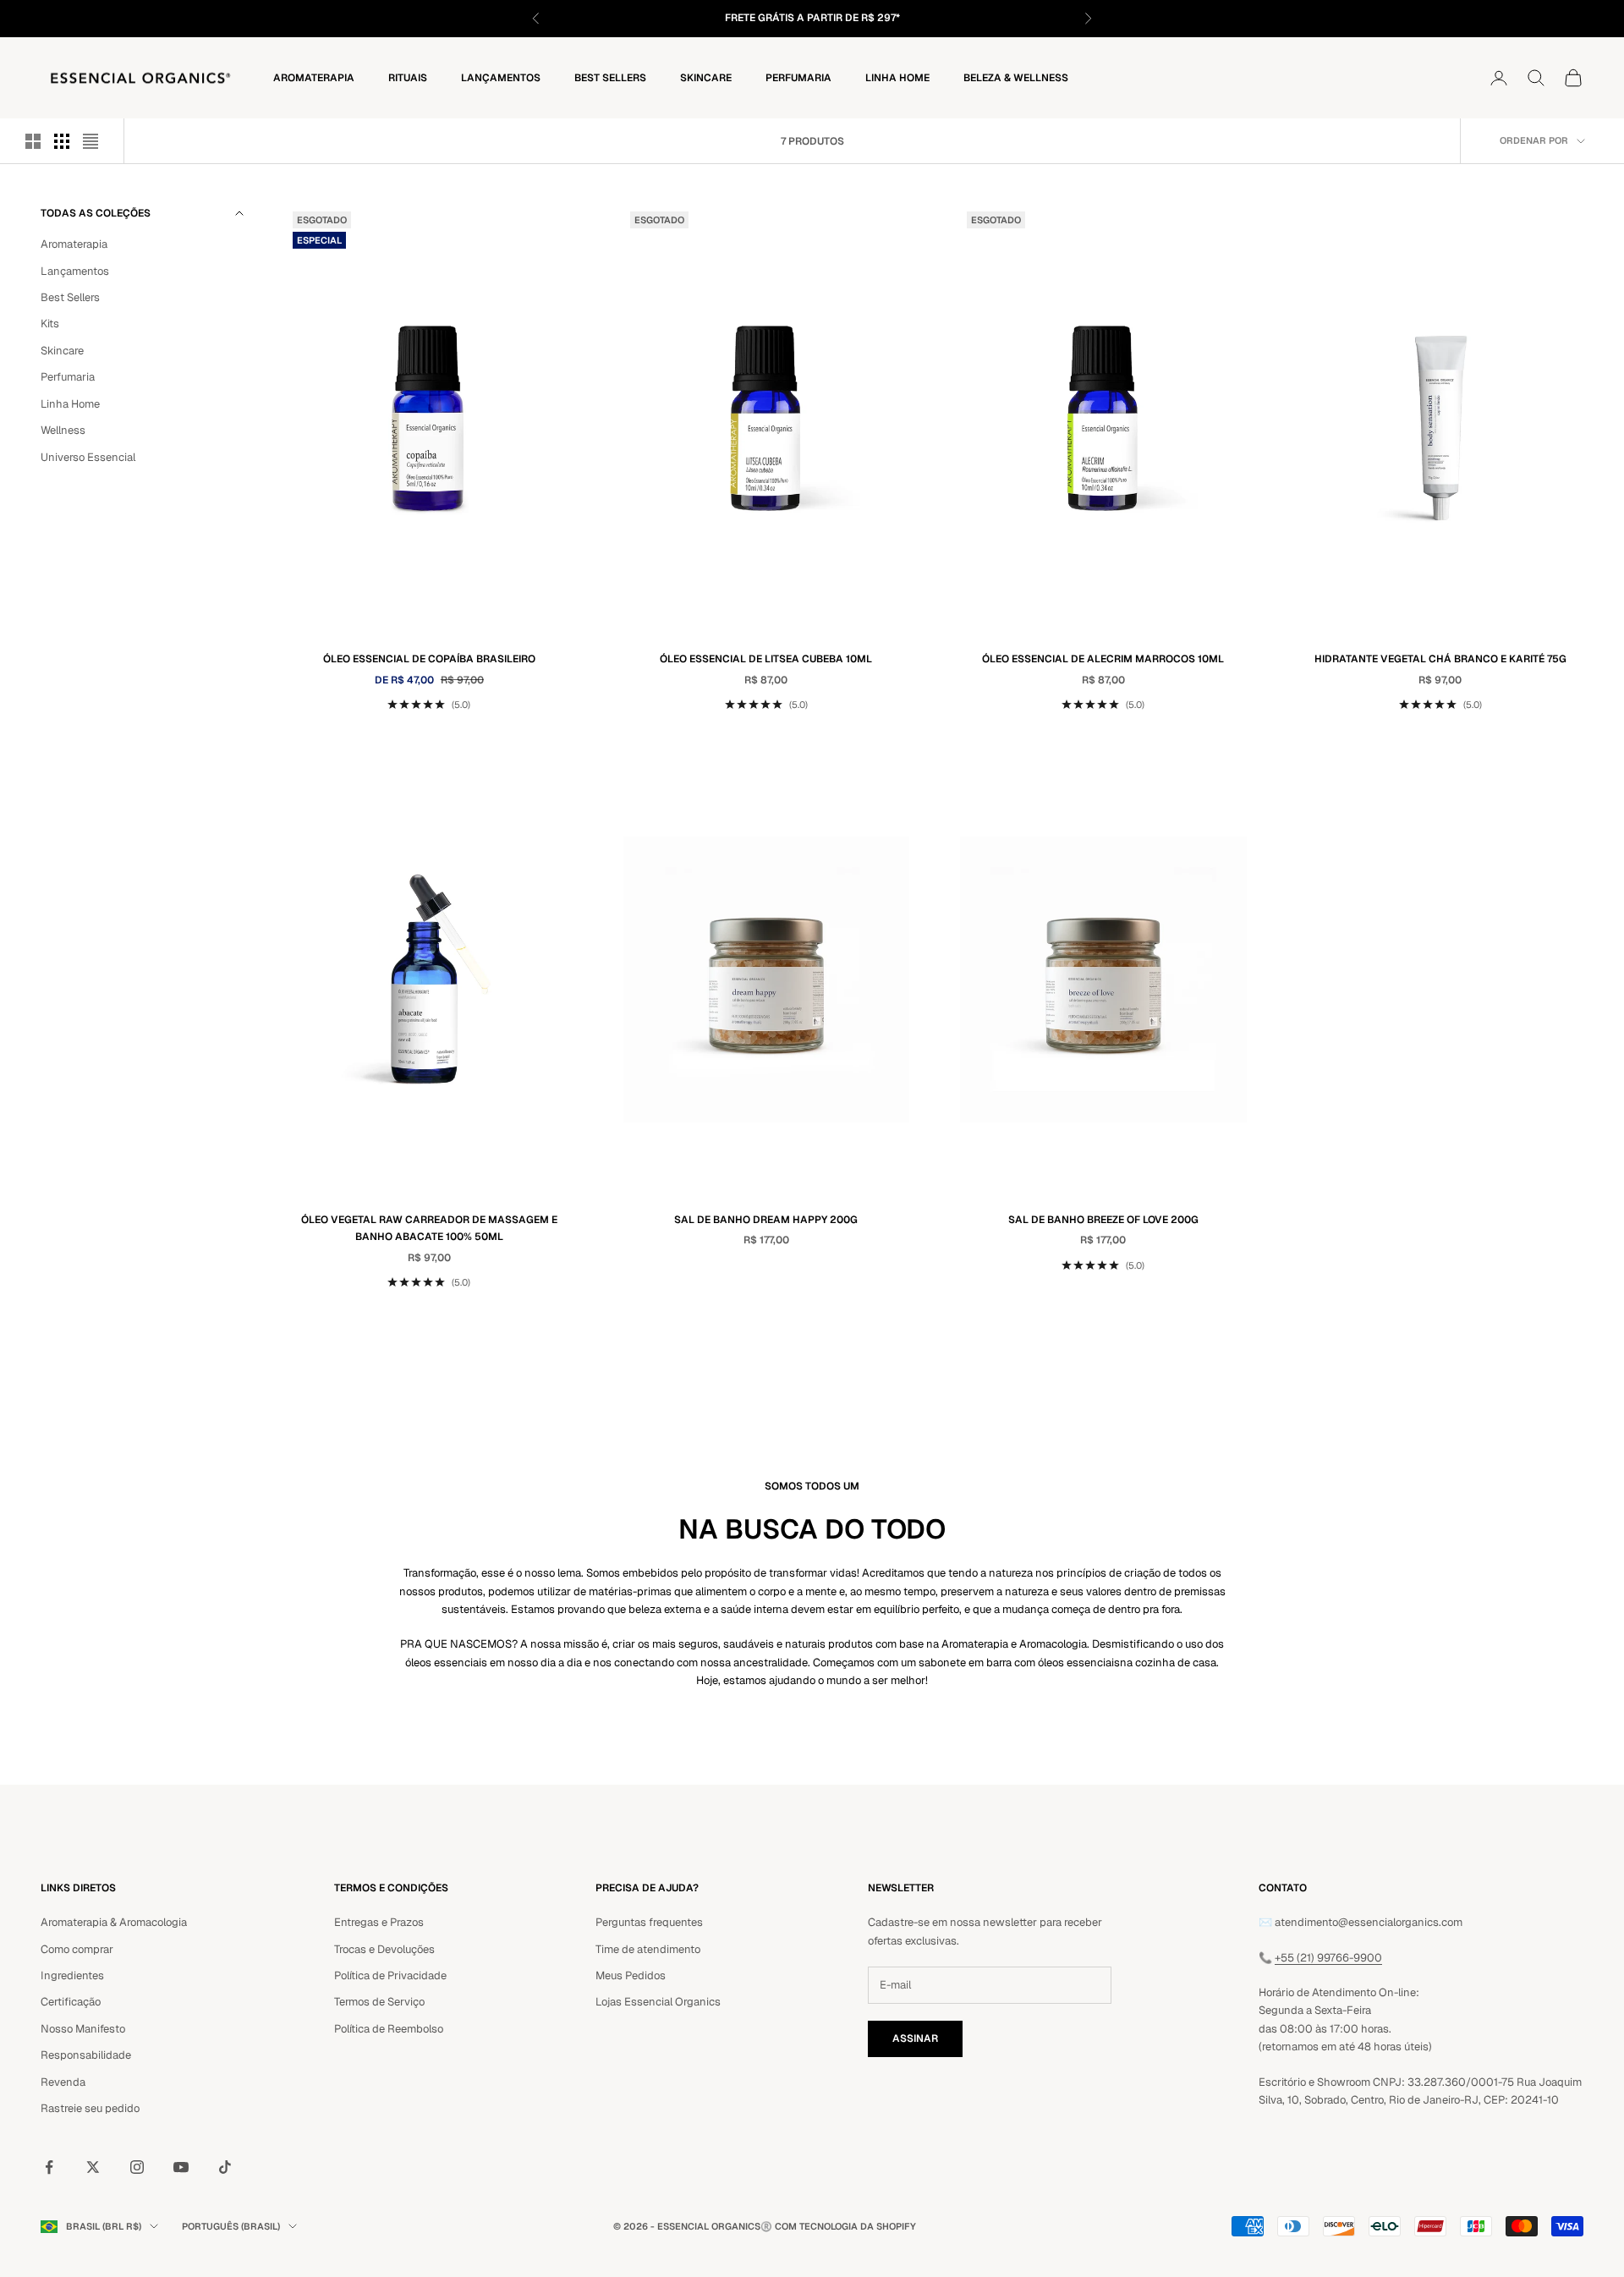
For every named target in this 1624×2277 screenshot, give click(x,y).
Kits (50, 324)
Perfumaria (798, 77)
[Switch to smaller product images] (62, 141)
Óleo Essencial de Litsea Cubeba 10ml (766, 659)
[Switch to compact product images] (91, 141)
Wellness (63, 430)
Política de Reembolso (389, 2029)
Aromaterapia (314, 77)
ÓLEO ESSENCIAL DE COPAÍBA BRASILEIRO (429, 659)
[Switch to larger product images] (33, 141)
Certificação (71, 2002)
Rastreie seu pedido (90, 2108)
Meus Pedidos (631, 1975)
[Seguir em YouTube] (181, 2167)
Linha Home (897, 77)
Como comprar (77, 1949)
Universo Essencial (88, 457)
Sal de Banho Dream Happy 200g (766, 1220)
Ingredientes (72, 1975)
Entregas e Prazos (379, 1922)
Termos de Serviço (379, 2002)
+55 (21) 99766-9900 (1328, 1958)
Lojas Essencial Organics (658, 2002)
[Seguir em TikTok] (225, 2167)
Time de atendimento (648, 1949)
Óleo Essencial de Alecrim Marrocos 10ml (1103, 659)
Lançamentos (501, 77)
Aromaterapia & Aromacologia (114, 1922)
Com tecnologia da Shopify (845, 2226)
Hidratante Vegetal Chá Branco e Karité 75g (1440, 659)
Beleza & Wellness (1016, 77)
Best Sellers (610, 77)
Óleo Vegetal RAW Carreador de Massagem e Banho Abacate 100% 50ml (429, 1228)
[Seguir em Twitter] (93, 2167)
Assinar (915, 2038)
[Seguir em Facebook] (49, 2167)
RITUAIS (408, 77)
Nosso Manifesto (83, 2029)
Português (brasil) (231, 2226)
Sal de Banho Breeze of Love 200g (1103, 1220)
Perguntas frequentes (649, 1922)
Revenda (63, 2082)
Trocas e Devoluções (384, 1949)
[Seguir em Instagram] (137, 2167)
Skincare (706, 77)
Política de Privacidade (390, 1975)
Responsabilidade (86, 2055)
